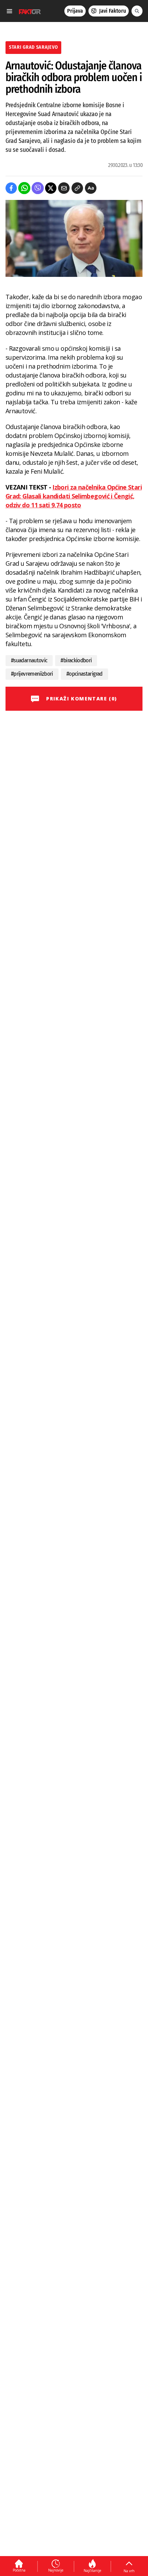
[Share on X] (51, 188)
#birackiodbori (76, 660)
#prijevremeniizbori (32, 674)
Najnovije (56, 2570)
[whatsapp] (24, 188)
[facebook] (11, 188)
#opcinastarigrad (84, 674)
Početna (19, 2570)
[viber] (38, 188)
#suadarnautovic (29, 660)
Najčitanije (92, 2571)
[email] (64, 188)
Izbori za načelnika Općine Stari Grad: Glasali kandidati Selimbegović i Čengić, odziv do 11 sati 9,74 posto (74, 496)
